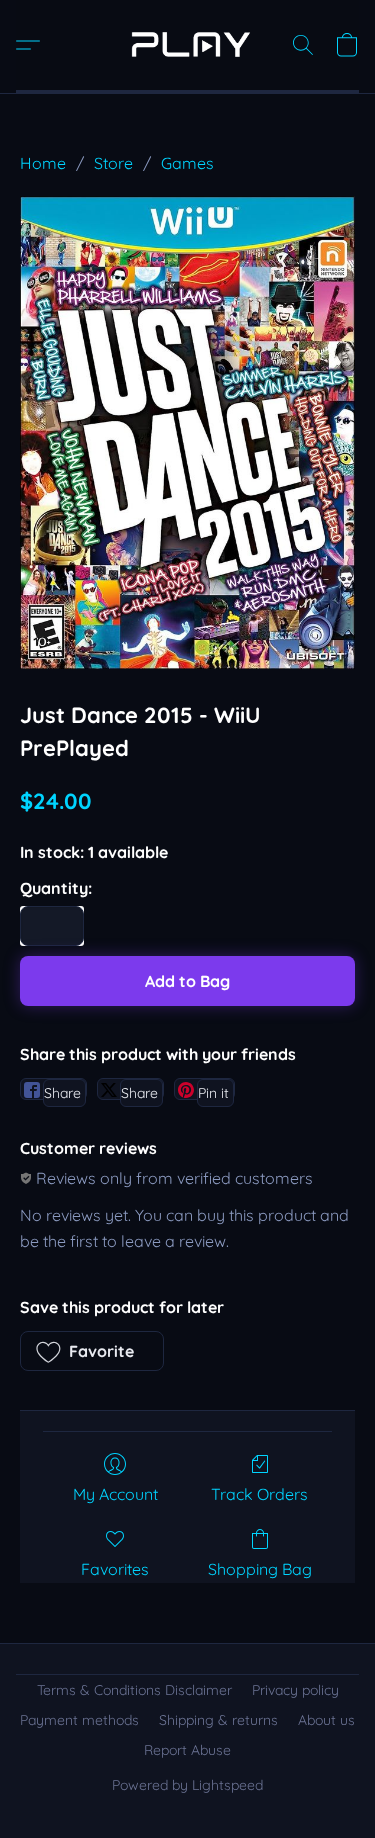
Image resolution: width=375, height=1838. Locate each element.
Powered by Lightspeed (187, 1785)
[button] (187, 45)
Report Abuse (187, 1750)
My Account (115, 1494)
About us (326, 1720)
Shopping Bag (260, 1569)
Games (187, 163)
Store (113, 163)
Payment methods (79, 1720)
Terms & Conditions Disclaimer (134, 1690)
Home (43, 163)
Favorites (115, 1569)
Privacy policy (295, 1690)
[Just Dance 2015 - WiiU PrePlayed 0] (187, 432)
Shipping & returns (218, 1720)
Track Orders (259, 1494)
